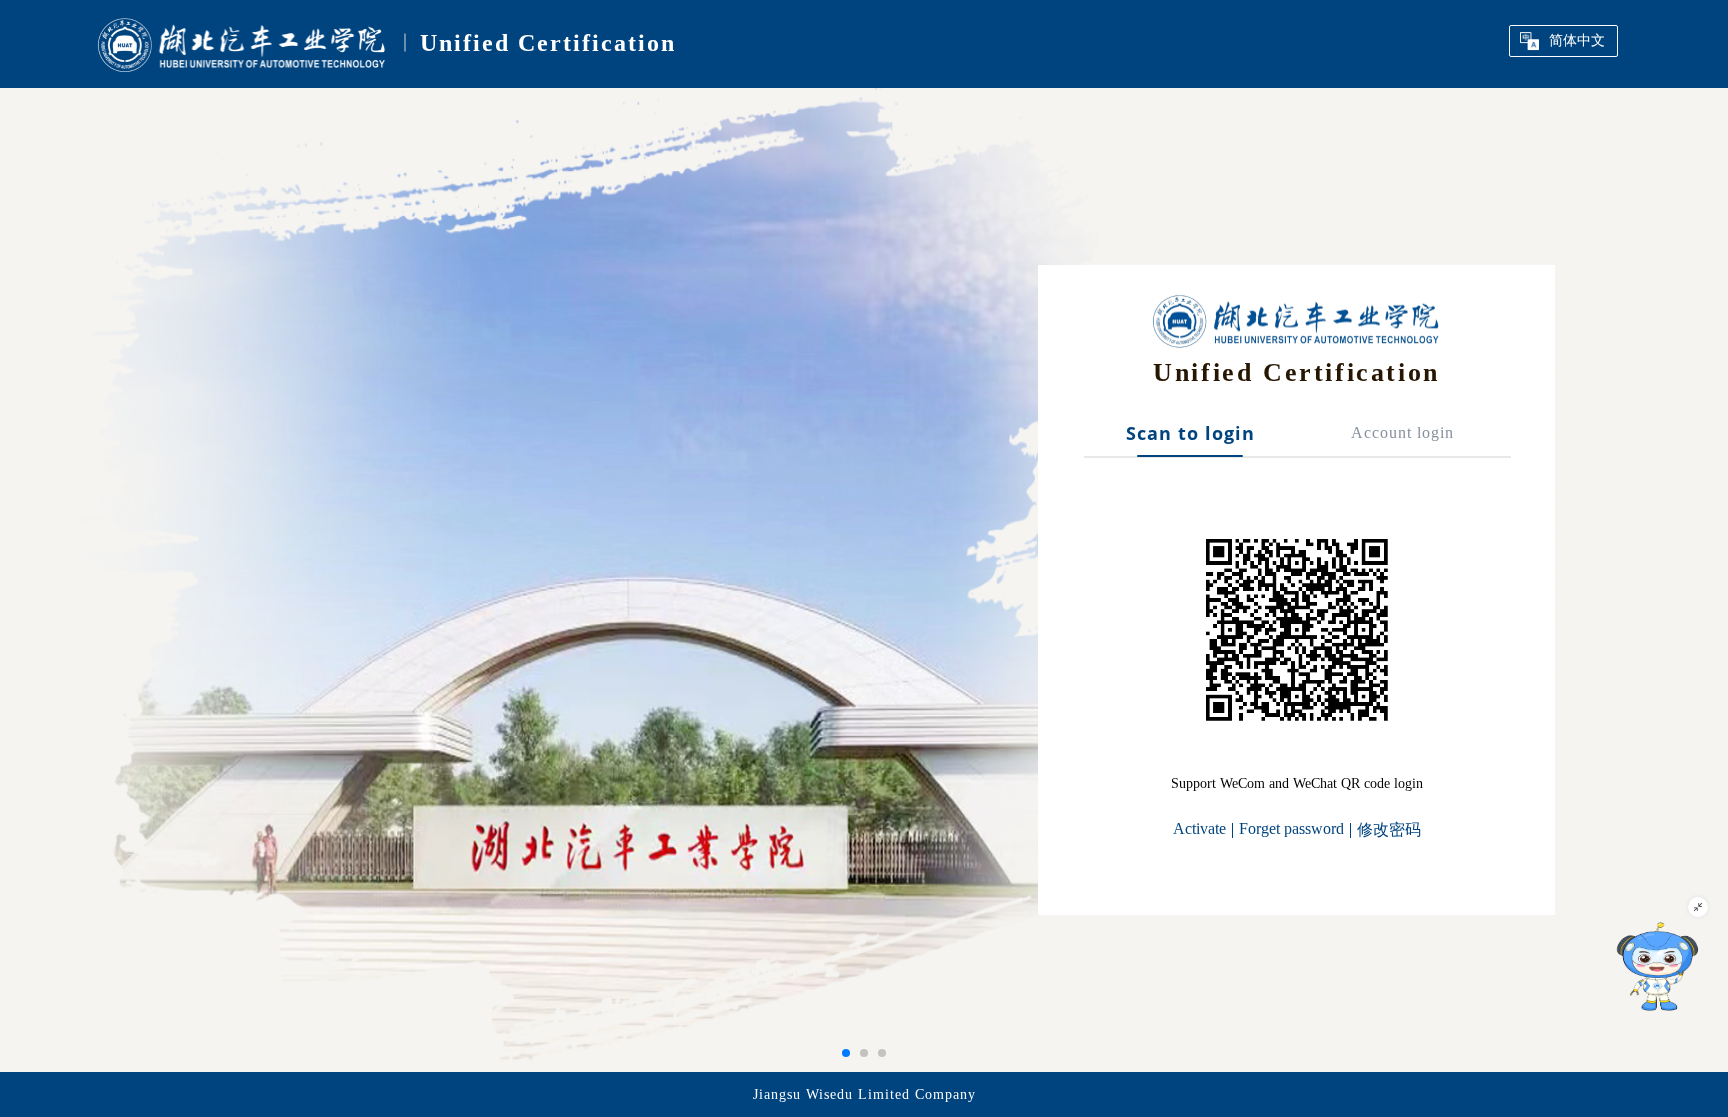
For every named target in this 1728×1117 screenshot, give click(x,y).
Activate (1199, 828)
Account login (1402, 432)
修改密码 (1389, 829)
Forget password (1291, 828)
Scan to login (1190, 434)
